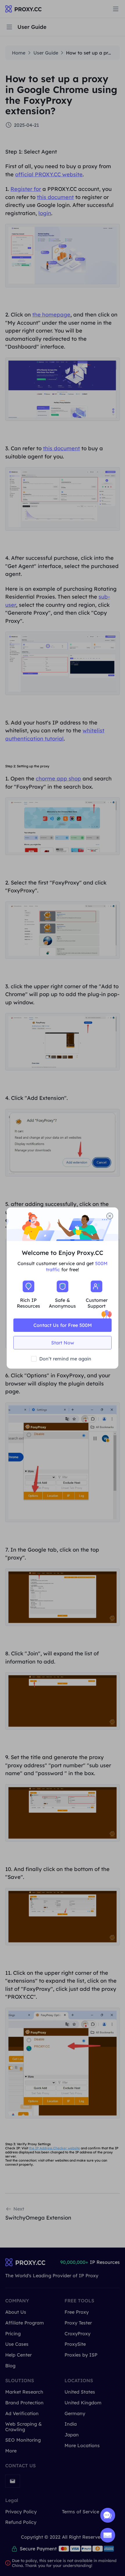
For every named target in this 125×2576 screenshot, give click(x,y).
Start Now (63, 1343)
